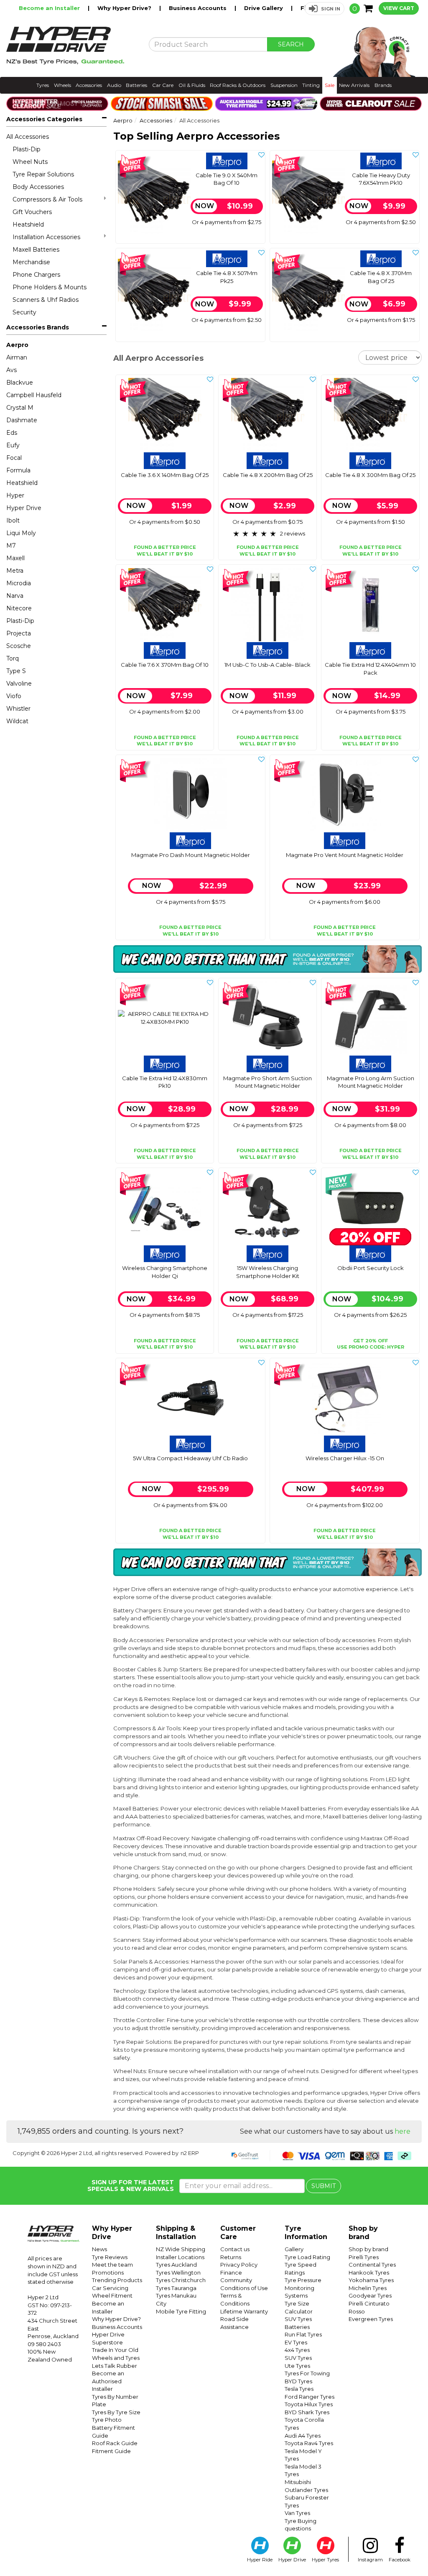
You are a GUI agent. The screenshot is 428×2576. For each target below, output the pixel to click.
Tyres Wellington (178, 2272)
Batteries (136, 85)
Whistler (18, 709)
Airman (17, 357)
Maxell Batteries (36, 250)
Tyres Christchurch (181, 2280)
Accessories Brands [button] (38, 327)
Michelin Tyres (368, 2288)
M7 (11, 546)
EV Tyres (296, 2342)
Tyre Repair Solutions (43, 174)
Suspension (284, 85)
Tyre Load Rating (307, 2257)
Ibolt (13, 520)
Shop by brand (368, 2249)
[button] (325, 9)
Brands (383, 85)
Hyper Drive (24, 508)
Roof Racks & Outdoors (238, 85)
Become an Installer (50, 8)
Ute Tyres (297, 2366)
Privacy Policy (239, 2265)
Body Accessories (38, 187)
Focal (14, 458)
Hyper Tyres (325, 2560)
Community (236, 2280)
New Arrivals (354, 85)
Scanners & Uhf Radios (46, 300)
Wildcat (17, 721)
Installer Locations (180, 2257)
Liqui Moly (21, 533)
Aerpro (17, 345)
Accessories (89, 85)
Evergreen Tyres (371, 2319)
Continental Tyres (372, 2265)
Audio (114, 85)
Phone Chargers (36, 275)
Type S (16, 671)
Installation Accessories (46, 237)
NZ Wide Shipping (181, 2249)
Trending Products (117, 2280)
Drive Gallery (264, 8)
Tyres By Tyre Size (116, 2412)
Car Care (163, 85)
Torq (13, 658)
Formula (18, 470)
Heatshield (28, 224)
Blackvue (20, 383)
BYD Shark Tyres (307, 2412)
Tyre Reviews (110, 2257)
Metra (15, 571)
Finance (231, 2272)
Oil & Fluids (192, 85)
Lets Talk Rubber (115, 2366)
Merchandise (31, 262)
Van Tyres (297, 2513)
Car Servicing (110, 2288)
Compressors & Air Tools (47, 199)
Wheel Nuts (30, 162)
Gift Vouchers (32, 212)
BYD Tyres (298, 2381)
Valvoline (19, 684)
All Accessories (28, 137)
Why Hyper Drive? (125, 8)
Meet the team (112, 2265)
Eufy (13, 445)
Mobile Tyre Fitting (181, 2311)
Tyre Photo (107, 2420)
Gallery (294, 2249)
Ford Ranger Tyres (310, 2397)
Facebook (400, 2560)
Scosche (19, 646)
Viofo (14, 696)
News (99, 2249)
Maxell (15, 558)
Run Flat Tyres (303, 2334)
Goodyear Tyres (370, 2295)
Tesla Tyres (299, 2389)
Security (24, 312)
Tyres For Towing (307, 2373)
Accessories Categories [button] (44, 119)
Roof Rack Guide (115, 2443)
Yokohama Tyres (371, 2280)
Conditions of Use (244, 2288)
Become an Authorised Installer (108, 2381)
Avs (11, 370)
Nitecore (19, 608)
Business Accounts (199, 8)
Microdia (19, 583)
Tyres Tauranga (176, 2288)
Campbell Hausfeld (34, 395)
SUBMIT (324, 2186)
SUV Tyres (298, 2319)
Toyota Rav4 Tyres (309, 2443)
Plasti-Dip (27, 149)
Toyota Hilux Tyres (309, 2404)
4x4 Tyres (297, 2350)
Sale (330, 85)
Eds (12, 433)
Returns (231, 2257)
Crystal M (20, 408)
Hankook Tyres (369, 2272)
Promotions (108, 2272)
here (403, 2131)
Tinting (311, 85)
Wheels (62, 85)
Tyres (43, 85)
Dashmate (22, 420)
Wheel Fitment (112, 2295)
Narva (15, 596)
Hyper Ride (260, 2560)
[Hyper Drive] (71, 46)
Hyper (15, 495)
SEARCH (291, 44)
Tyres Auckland (176, 2265)
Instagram (370, 2560)
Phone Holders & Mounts (50, 287)
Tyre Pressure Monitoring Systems (303, 2288)
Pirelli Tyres (364, 2257)
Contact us (235, 2249)
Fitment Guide (111, 2451)
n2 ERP (190, 2153)
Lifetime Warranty (244, 2311)
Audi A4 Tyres (303, 2436)
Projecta (19, 633)
